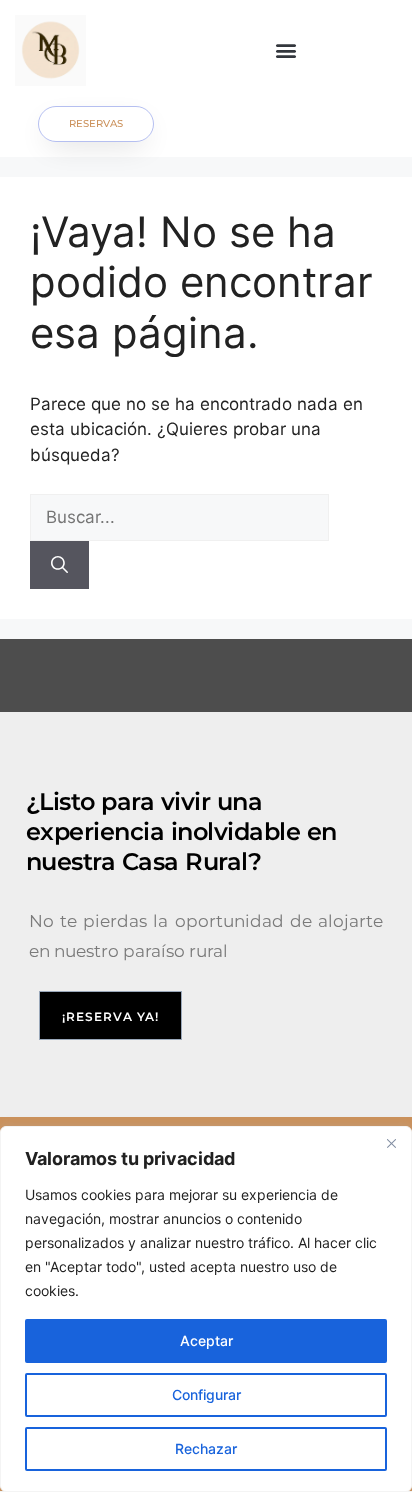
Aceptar (206, 1340)
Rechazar (206, 1448)
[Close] (391, 1143)
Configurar (206, 1394)
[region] (206, 1309)
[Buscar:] (179, 517)
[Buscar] (59, 565)
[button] (286, 50)
